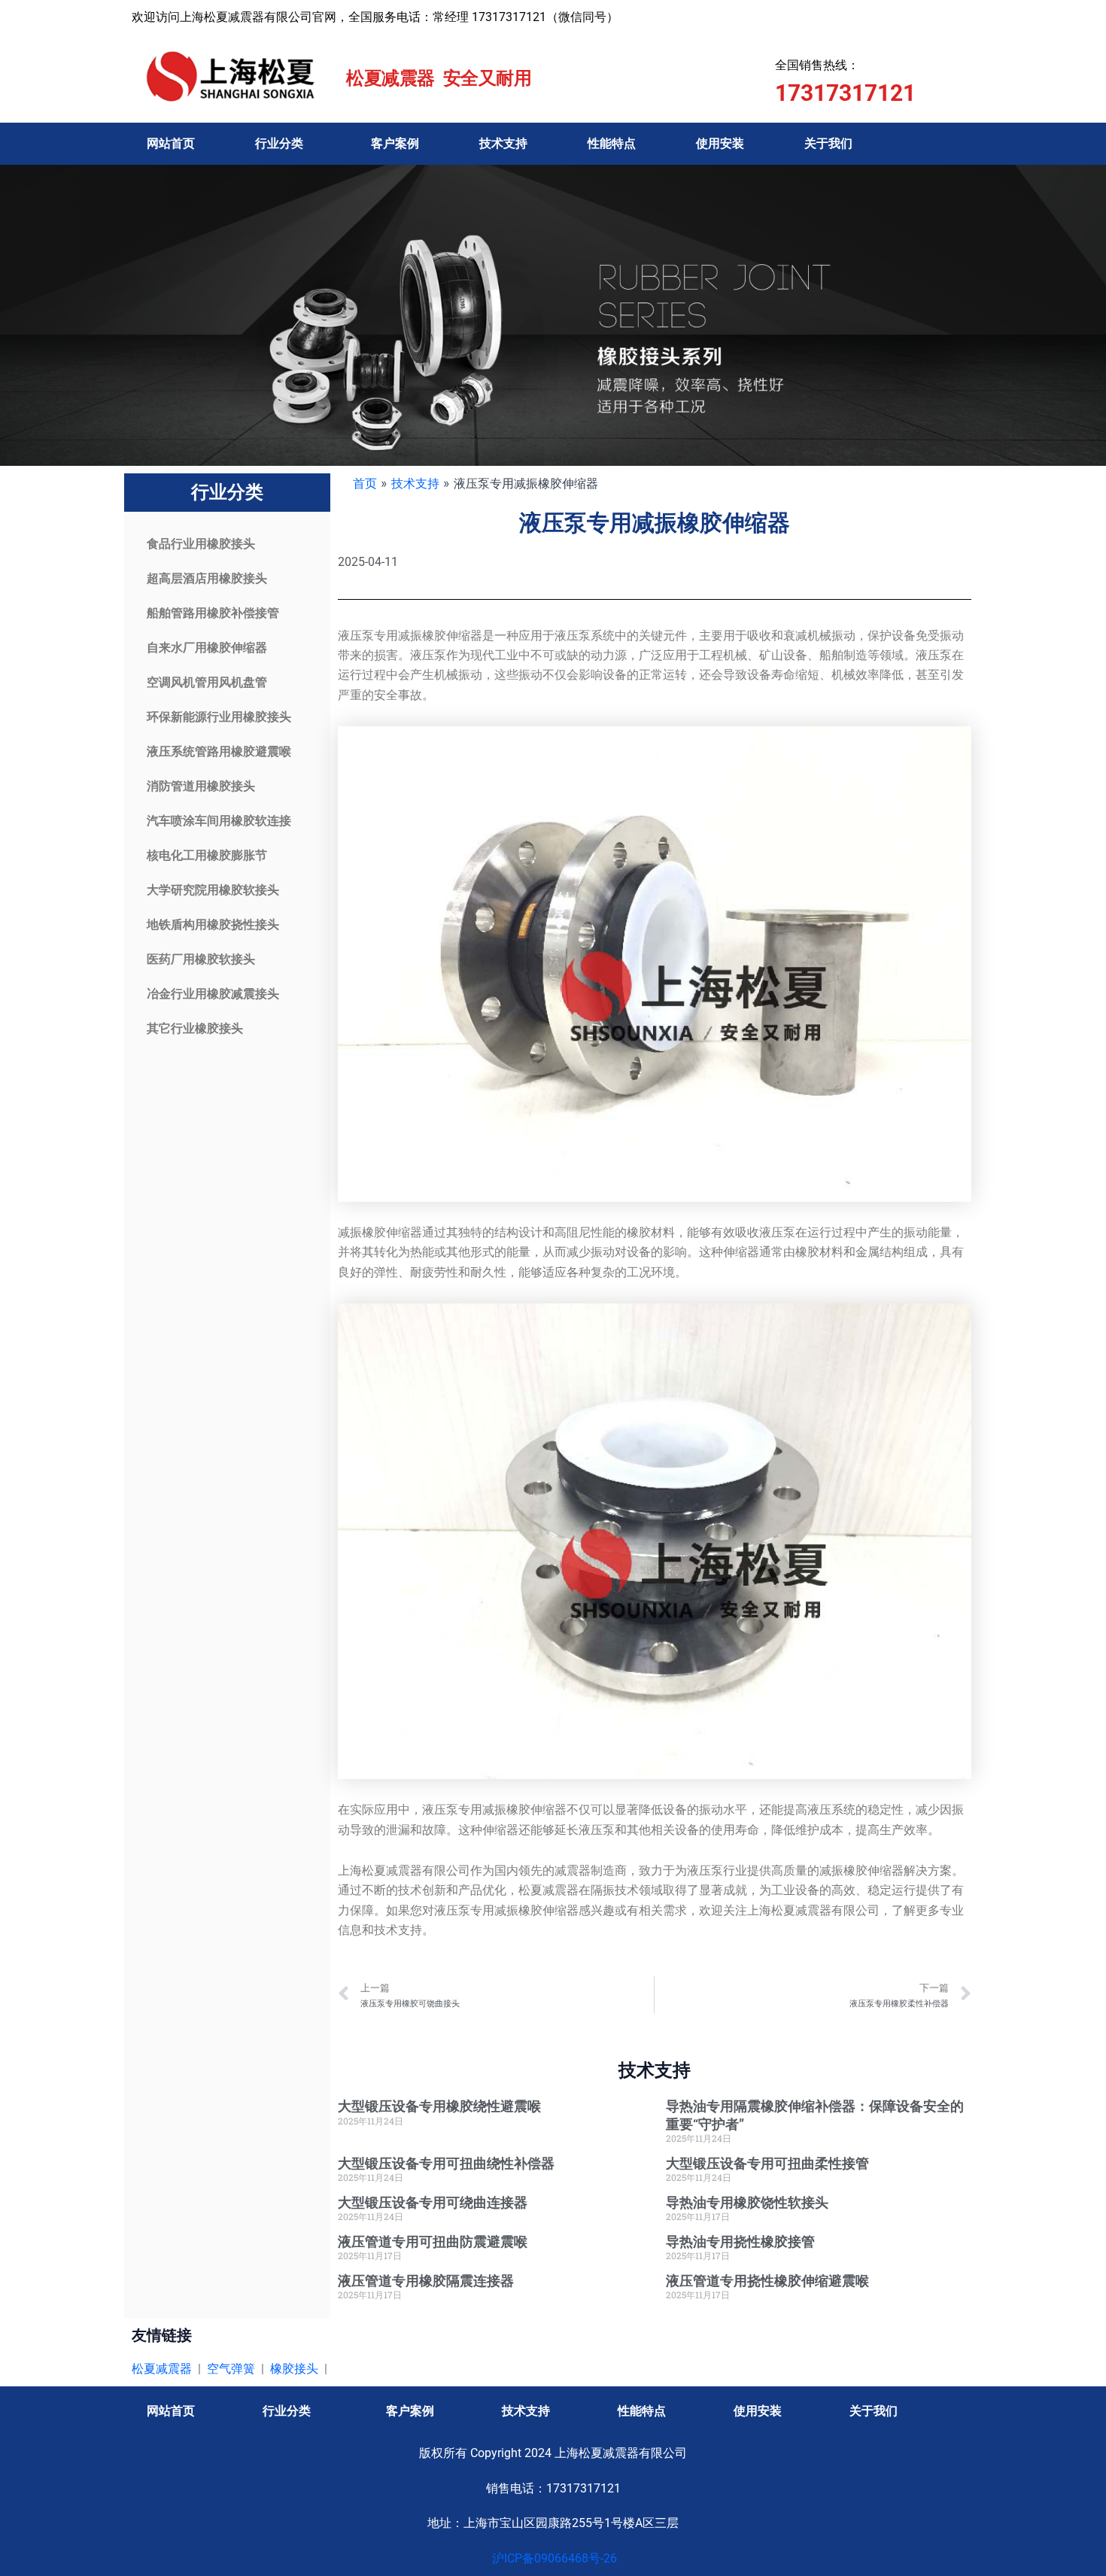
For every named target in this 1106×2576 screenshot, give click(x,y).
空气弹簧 (231, 2369)
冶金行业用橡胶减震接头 (213, 994)
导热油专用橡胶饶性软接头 (747, 2202)
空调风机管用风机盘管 (207, 682)
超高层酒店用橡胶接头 (207, 578)
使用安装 (720, 143)
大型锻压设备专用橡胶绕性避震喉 (439, 2106)
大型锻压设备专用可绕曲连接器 (433, 2202)
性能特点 (612, 143)
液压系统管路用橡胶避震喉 (219, 751)
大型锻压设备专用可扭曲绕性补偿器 (446, 2163)
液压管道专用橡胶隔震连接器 (426, 2281)
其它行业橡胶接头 (195, 1028)
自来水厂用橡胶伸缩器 (207, 648)
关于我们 (828, 143)
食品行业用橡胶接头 (201, 544)
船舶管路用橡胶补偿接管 (213, 613)
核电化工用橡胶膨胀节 (207, 855)
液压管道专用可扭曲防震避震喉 (433, 2241)
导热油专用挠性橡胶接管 (740, 2241)
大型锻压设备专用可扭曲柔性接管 (767, 2163)
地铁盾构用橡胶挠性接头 (213, 925)
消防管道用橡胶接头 (201, 786)
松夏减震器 (162, 2369)
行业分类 (279, 143)
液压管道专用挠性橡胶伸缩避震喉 (767, 2281)
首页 (365, 483)
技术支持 (503, 143)
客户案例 (395, 143)
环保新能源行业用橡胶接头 (219, 717)
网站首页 (171, 143)
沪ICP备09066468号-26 (553, 2558)
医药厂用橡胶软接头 (201, 959)
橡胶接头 (294, 2369)
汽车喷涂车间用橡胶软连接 (219, 821)
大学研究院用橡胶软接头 (213, 890)
